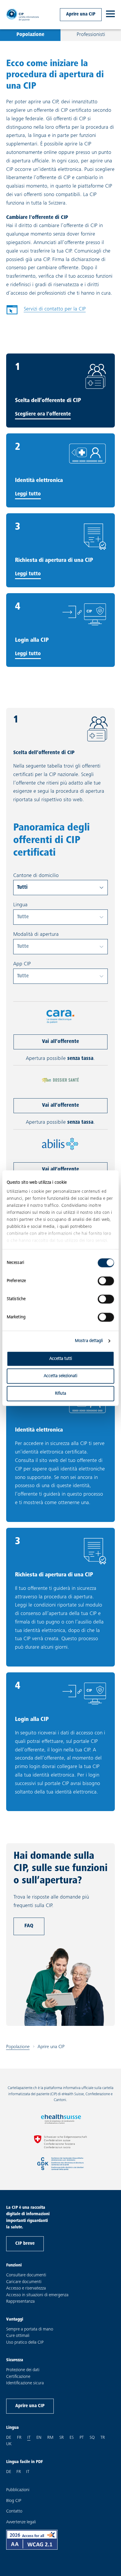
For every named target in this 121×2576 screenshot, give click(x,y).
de (9, 2438)
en (39, 2438)
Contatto (14, 2511)
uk (9, 2444)
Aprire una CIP (81, 14)
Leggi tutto (28, 494)
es (72, 2438)
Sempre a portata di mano (30, 2329)
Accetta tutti (61, 1359)
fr (19, 2438)
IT (28, 2472)
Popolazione (30, 35)
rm (50, 2438)
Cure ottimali (18, 2336)
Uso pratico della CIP (25, 2343)
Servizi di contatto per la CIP (46, 311)
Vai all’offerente (60, 1042)
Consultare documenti (26, 2275)
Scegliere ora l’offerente (43, 414)
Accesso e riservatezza (26, 2288)
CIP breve (25, 2244)
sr (62, 2438)
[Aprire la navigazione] (110, 15)
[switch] (106, 1281)
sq (92, 2438)
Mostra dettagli (89, 1341)
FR (19, 2472)
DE (9, 2472)
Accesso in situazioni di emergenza (37, 2295)
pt (82, 2438)
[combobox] (61, 888)
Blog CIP (14, 2501)
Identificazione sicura (25, 2383)
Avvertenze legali (21, 2522)
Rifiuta (60, 1393)
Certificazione (18, 2377)
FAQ (29, 1926)
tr (103, 2438)
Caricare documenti (24, 2282)
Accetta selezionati (60, 1376)
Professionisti (91, 35)
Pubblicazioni (18, 2490)
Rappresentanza (20, 2302)
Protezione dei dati (23, 2370)
